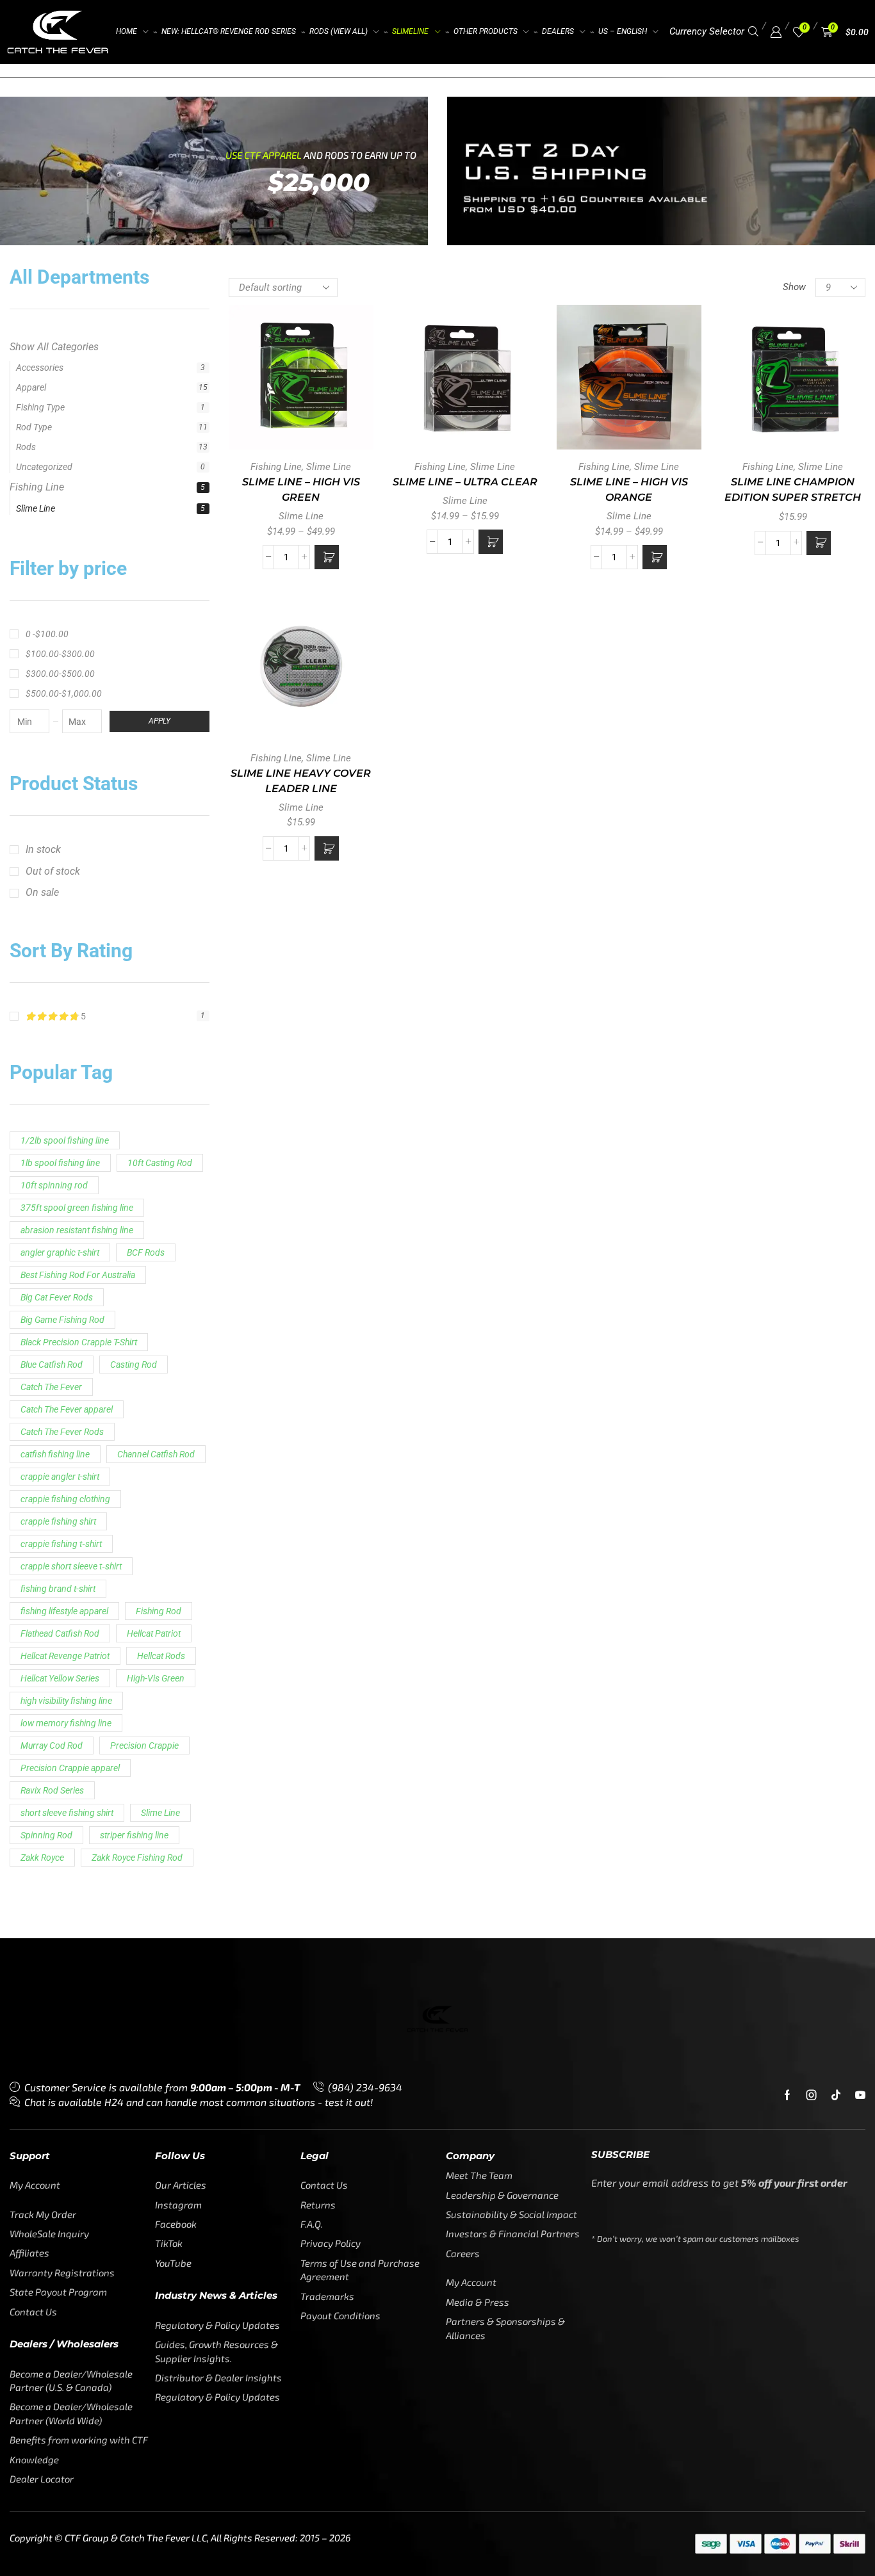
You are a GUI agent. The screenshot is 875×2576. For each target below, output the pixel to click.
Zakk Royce (42, 1735)
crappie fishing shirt (58, 1399)
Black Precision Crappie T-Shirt (79, 1220)
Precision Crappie (144, 1623)
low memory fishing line (66, 1601)
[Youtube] (860, 1972)
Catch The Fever (51, 1265)
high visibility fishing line (66, 1578)
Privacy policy (762, 2543)
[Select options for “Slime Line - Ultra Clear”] (491, 542)
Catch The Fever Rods (62, 1309)
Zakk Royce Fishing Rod (137, 1735)
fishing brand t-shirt (58, 1466)
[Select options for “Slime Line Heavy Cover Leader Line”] (327, 848)
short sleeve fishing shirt (67, 1690)
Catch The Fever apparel (67, 1287)
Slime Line (42, 386)
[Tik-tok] (836, 1972)
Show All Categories (54, 343)
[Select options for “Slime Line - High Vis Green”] (327, 557)
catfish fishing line (55, 1332)
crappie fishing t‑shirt (61, 1422)
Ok (710, 2543)
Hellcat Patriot (154, 1511)
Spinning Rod (46, 1713)
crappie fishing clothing (65, 1377)
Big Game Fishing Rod (62, 1197)
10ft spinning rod (54, 1063)
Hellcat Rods (161, 1534)
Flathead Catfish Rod (60, 1511)
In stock (43, 726)
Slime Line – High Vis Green (301, 490)
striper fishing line (134, 1713)
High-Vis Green (156, 1556)
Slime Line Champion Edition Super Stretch (793, 490)
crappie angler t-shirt (60, 1354)
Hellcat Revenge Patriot (65, 1534)
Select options (301, 382)
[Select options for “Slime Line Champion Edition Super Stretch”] (819, 543)
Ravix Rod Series (52, 1668)
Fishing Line (43, 365)
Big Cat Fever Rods (57, 1175)
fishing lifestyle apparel (64, 1489)
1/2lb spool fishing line (65, 1018)
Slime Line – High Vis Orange (629, 490)
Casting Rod (134, 1242)
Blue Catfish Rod (52, 1242)
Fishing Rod (159, 1489)
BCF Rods (146, 1130)
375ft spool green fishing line (77, 1085)
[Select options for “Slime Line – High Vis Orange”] (655, 557)
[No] (850, 2500)
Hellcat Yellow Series (60, 1556)
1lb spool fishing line (60, 1041)
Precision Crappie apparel (70, 1646)
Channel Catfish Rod (156, 1332)
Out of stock (53, 748)
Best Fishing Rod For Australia (78, 1153)
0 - (47, 512)
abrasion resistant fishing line (77, 1108)
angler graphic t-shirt (60, 1130)
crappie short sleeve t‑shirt (71, 1444)
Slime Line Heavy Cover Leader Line (301, 781)
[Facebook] (787, 1972)
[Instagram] (812, 1972)
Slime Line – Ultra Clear (465, 482)
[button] (753, 32)
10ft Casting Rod (160, 1041)
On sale (42, 770)
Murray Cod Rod (52, 1623)
